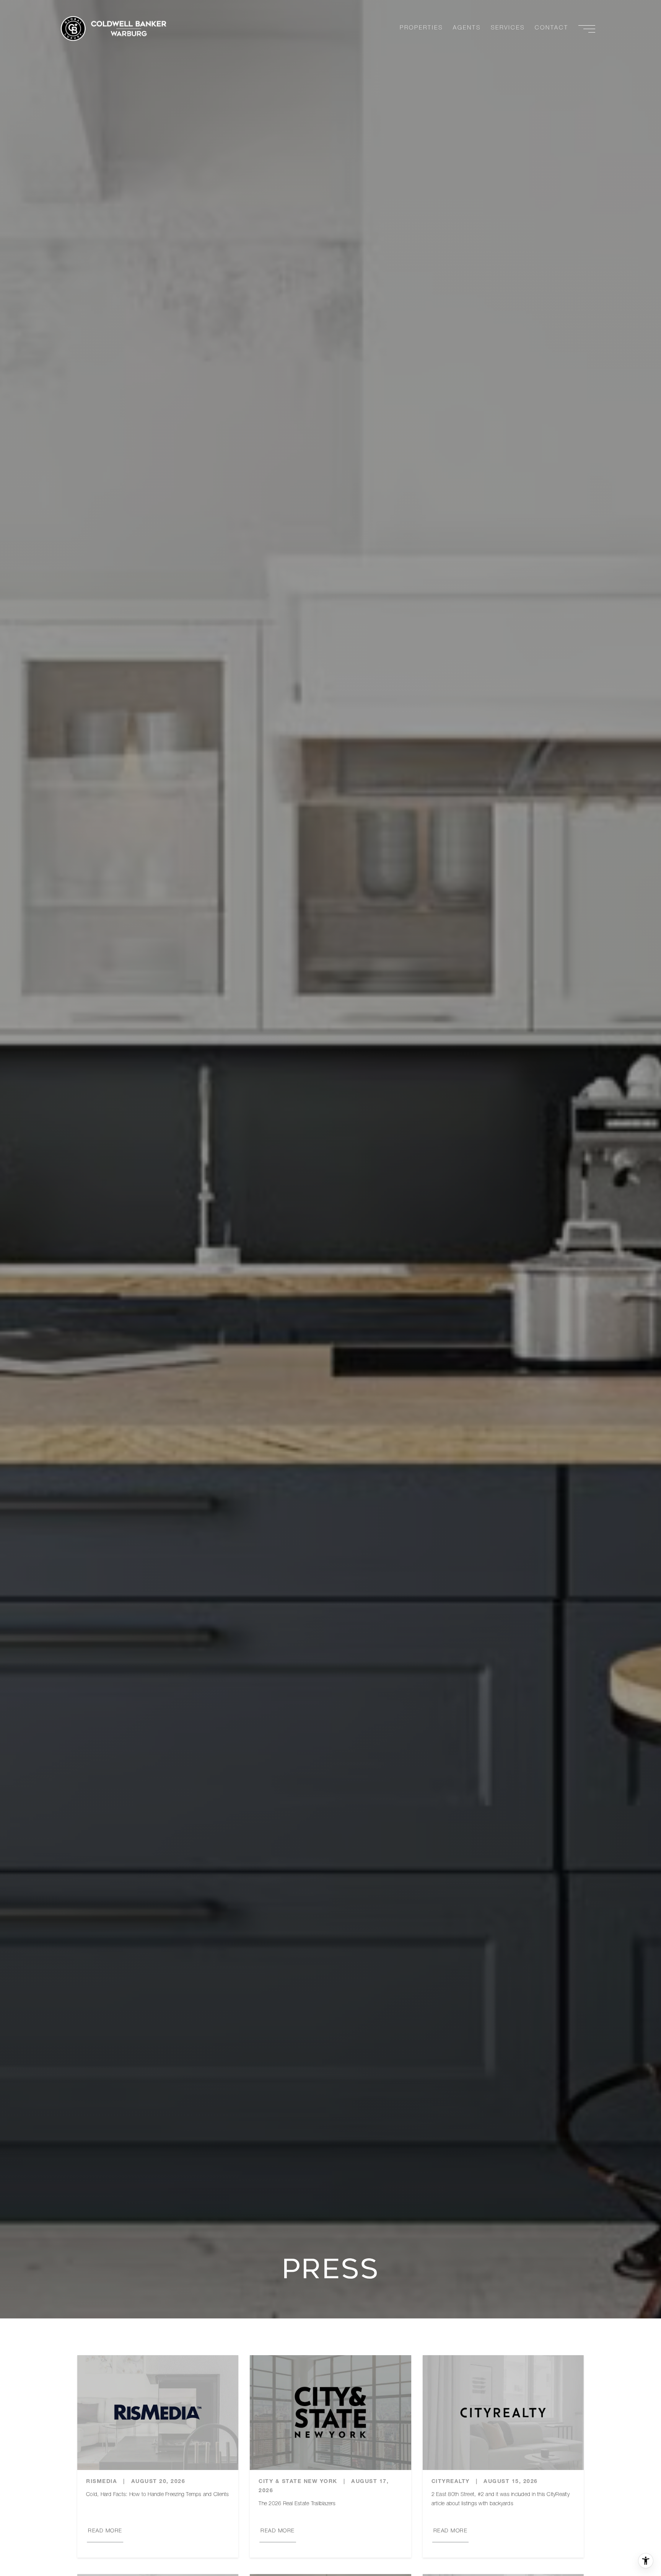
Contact (552, 28)
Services (508, 28)
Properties (421, 28)
